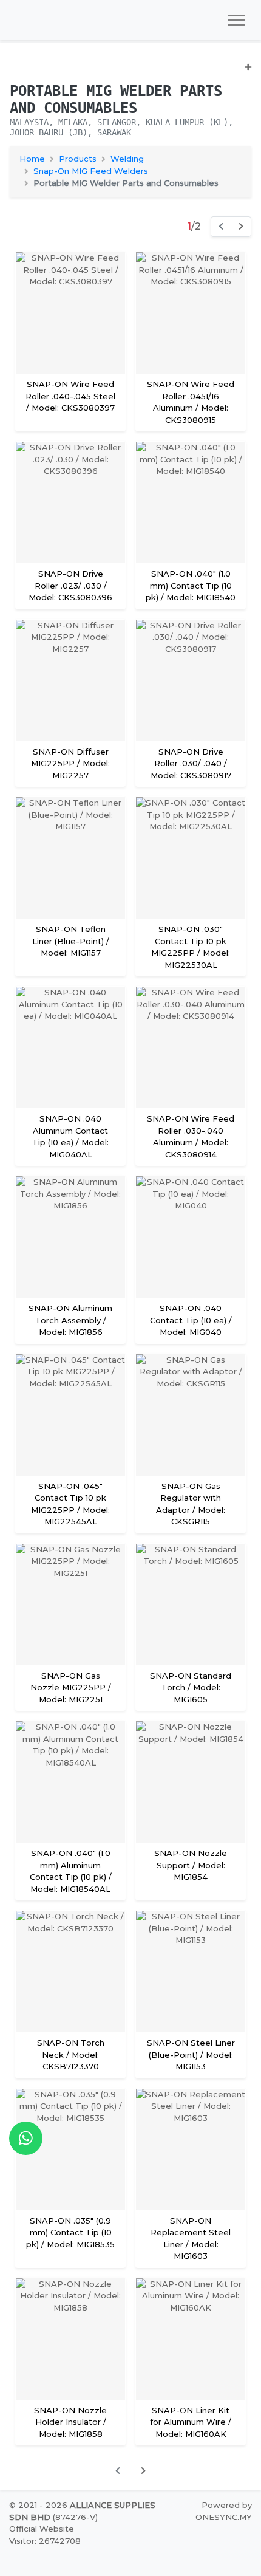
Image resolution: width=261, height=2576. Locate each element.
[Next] (241, 227)
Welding (127, 159)
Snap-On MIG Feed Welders (91, 171)
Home (32, 159)
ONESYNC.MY (224, 2517)
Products (78, 159)
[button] (130, 72)
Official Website (42, 2529)
